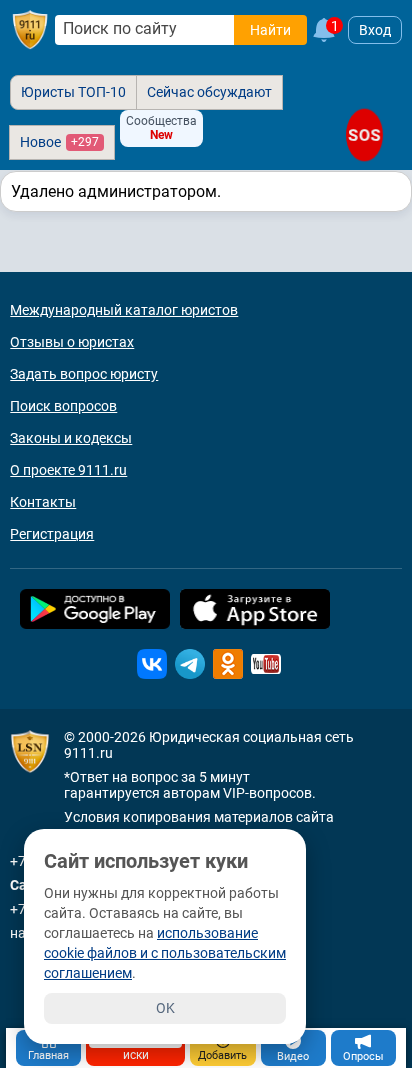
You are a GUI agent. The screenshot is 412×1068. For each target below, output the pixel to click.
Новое (59, 142)
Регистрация (52, 534)
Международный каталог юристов (124, 310)
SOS (364, 135)
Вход (375, 30)
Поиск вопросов (63, 406)
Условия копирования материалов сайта (199, 817)
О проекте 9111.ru (68, 470)
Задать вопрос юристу (84, 374)
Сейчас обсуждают (209, 92)
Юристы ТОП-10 (73, 92)
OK (165, 1008)
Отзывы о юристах (72, 342)
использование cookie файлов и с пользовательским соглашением (165, 953)
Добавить (222, 1055)
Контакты (43, 502)
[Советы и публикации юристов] (30, 30)
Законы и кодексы (71, 438)
